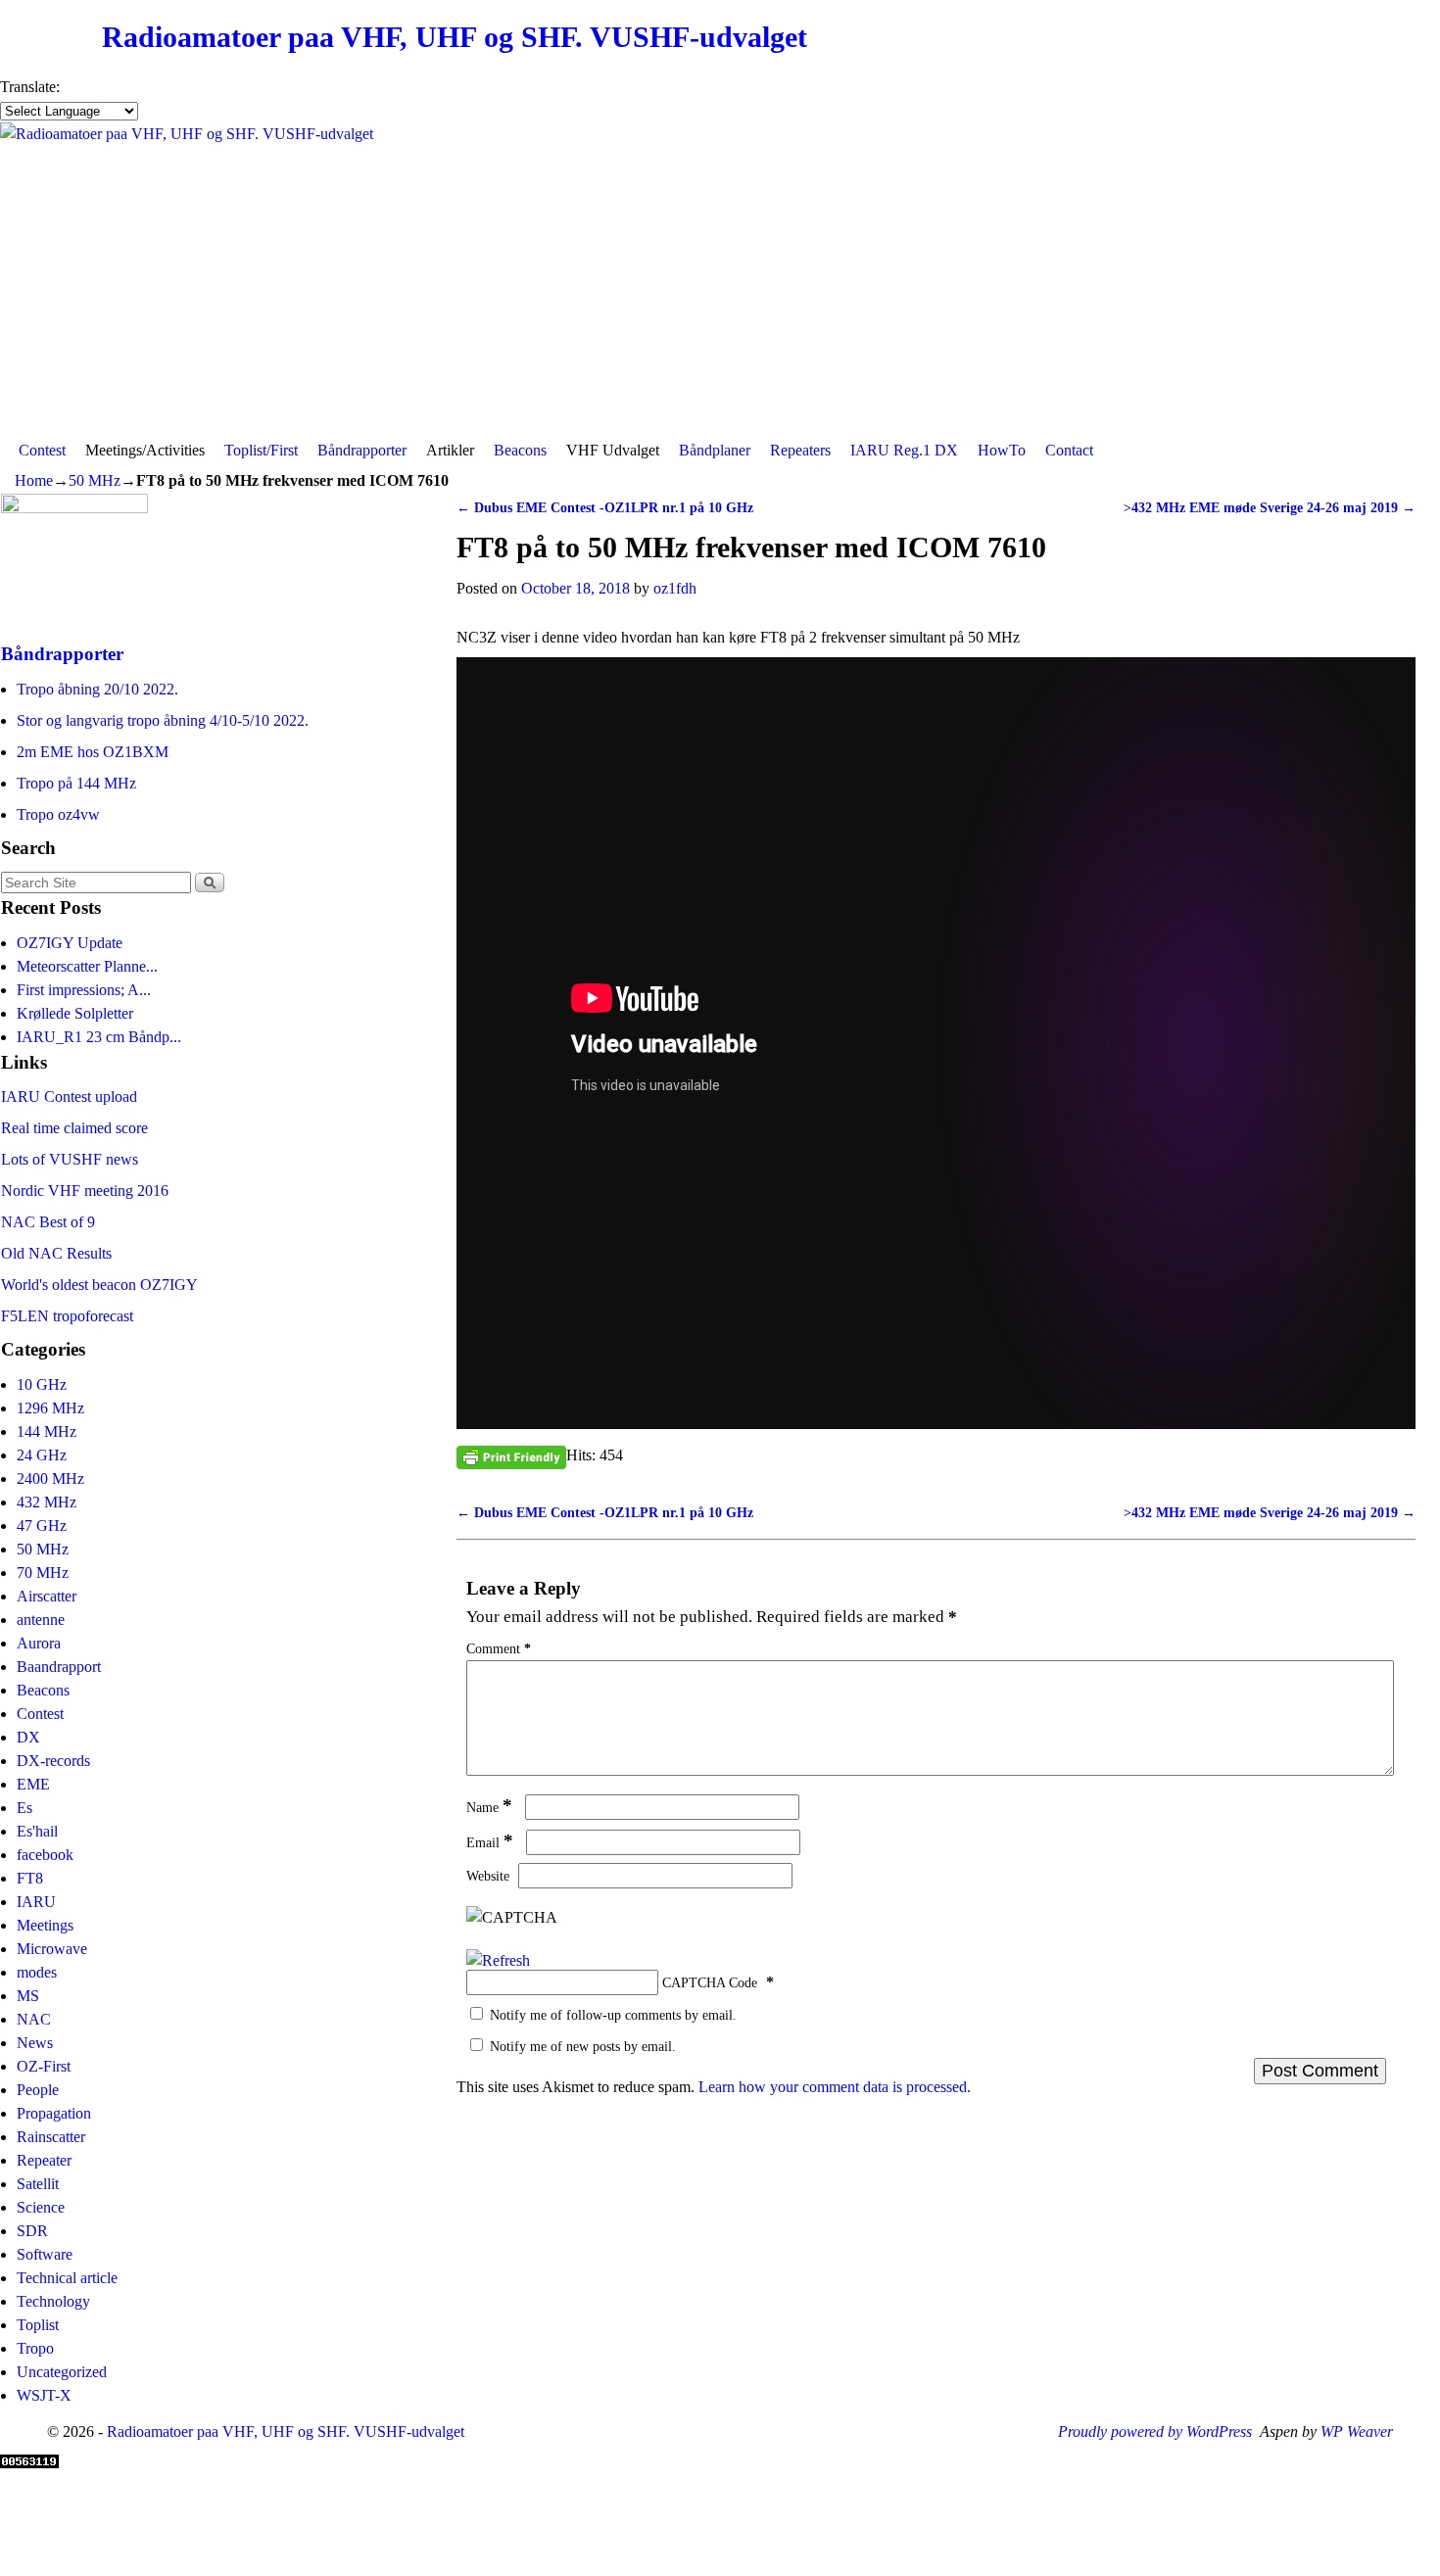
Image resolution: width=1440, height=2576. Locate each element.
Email (490, 1842)
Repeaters (800, 450)
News (35, 2043)
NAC (34, 2019)
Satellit (38, 2184)
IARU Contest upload (69, 1097)
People (38, 2090)
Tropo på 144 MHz (76, 783)
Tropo (35, 2348)
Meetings (45, 1925)
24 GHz (42, 1455)
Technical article (67, 2278)
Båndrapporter (362, 450)
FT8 (30, 1878)
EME (33, 1784)
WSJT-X (44, 2395)
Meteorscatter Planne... (87, 966)
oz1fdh (675, 588)
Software (45, 2254)
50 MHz (95, 480)
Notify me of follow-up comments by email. (613, 2015)
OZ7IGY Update (70, 943)
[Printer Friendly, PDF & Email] (511, 1456)
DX (28, 1737)
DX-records (53, 1761)
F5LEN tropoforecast (67, 1316)
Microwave (52, 1949)
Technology (53, 2301)
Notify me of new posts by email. (583, 2046)
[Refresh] (498, 1960)
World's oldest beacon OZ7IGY (99, 1285)
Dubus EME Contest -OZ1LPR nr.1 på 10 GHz (605, 507)
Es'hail (37, 1831)
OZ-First (44, 2066)
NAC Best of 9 (48, 1222)
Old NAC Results (56, 1253)
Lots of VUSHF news (70, 1159)
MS (28, 1996)
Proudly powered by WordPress (1155, 2432)
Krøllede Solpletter (75, 1013)
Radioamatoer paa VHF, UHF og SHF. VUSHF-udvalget (455, 37)
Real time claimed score (74, 1128)
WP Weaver (1357, 2432)
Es (24, 1808)
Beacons (520, 450)
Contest (42, 450)
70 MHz (43, 1573)
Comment (499, 1648)
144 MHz (47, 1431)
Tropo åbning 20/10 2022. (97, 689)
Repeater (44, 2160)
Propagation (54, 2113)
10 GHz (42, 1384)
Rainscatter (51, 2137)
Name (489, 1807)
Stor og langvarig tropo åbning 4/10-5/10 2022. (163, 720)
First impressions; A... (84, 990)
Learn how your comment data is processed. (835, 2087)
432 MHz (47, 1502)
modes (37, 1972)
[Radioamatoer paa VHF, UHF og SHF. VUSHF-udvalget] (720, 278)
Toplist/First (261, 450)
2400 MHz (50, 1479)
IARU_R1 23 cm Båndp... (99, 1037)
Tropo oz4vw (58, 814)
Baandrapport (59, 1667)
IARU (36, 1902)
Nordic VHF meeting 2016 (85, 1191)
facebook (45, 1855)
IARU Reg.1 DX (904, 450)
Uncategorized (62, 2372)
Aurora (39, 1643)
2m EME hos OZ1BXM (93, 752)
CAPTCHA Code (710, 1982)
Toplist (38, 2325)
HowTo (1002, 450)
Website (488, 1876)
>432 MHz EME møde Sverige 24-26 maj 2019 (1270, 507)
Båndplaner (715, 450)
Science (41, 2207)
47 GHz (42, 1526)
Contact (1069, 450)
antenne (41, 1620)
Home (34, 480)
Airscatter (47, 1596)
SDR (32, 2231)
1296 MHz (50, 1408)
